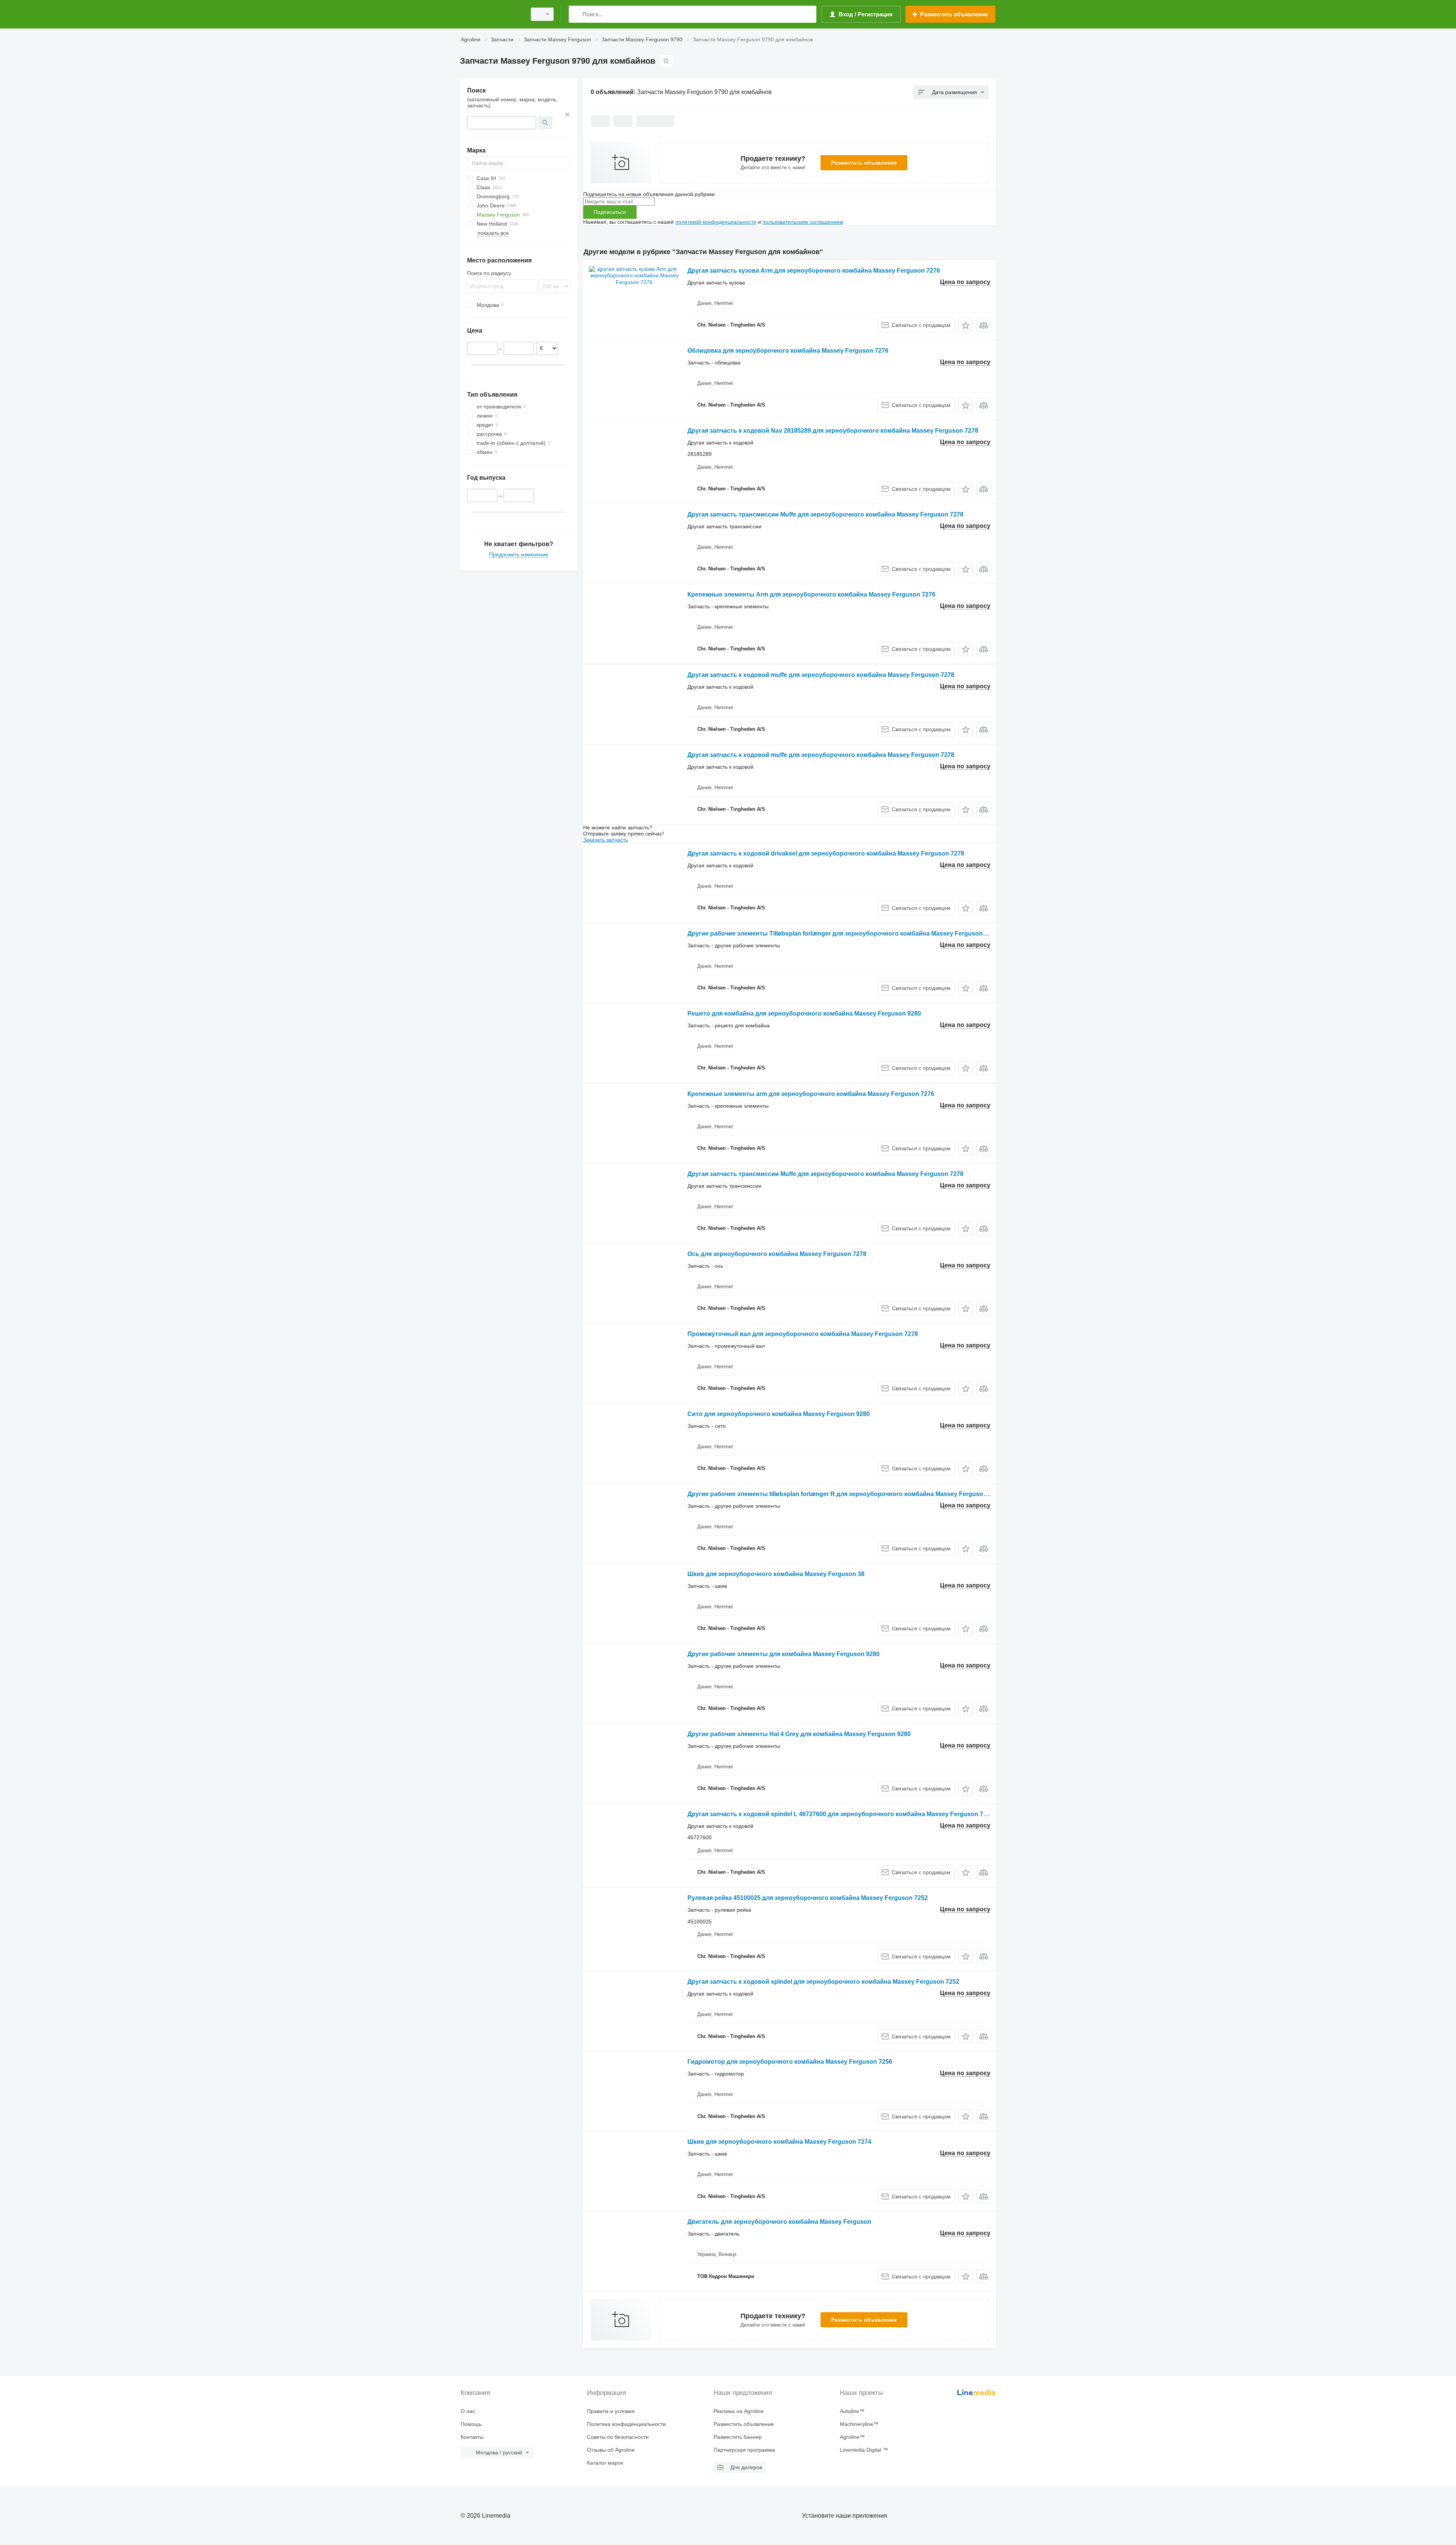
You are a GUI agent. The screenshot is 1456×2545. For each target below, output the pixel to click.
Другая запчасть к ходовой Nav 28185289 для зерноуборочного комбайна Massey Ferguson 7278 (833, 431)
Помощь (471, 2424)
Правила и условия (611, 2411)
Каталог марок (605, 2463)
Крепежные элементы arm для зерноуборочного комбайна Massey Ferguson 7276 (811, 1094)
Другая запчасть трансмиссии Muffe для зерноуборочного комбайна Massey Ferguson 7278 (825, 514)
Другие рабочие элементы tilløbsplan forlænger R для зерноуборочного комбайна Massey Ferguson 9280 (845, 1494)
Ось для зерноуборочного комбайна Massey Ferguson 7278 (777, 1254)
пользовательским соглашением (803, 222)
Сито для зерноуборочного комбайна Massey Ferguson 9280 (779, 1414)
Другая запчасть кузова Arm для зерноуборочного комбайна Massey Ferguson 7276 (814, 271)
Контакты (472, 2437)
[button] (966, 325)
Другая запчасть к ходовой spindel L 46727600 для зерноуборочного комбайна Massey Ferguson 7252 (840, 1814)
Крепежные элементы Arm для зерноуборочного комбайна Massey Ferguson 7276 (811, 594)
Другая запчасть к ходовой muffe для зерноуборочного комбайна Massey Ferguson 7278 (821, 675)
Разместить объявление (864, 163)
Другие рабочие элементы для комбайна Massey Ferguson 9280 (784, 1654)
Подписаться (610, 212)
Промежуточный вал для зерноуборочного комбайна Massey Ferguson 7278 (803, 1334)
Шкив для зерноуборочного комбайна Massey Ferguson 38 (776, 1574)
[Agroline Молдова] (491, 14)
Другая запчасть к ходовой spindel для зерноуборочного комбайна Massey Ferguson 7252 (823, 1982)
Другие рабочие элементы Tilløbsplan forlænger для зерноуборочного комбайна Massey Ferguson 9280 (843, 933)
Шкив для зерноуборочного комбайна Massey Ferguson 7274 (779, 2142)
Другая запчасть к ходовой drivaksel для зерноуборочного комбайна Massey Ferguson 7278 (826, 853)
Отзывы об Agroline (611, 2450)
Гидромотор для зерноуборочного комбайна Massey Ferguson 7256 (790, 2062)
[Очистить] (568, 115)
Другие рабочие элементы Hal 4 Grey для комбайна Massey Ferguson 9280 (799, 1734)
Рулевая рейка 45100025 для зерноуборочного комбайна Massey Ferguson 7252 (808, 1898)
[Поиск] (576, 14)
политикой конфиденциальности (716, 222)
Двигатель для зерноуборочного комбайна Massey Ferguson (779, 2222)
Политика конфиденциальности (626, 2424)
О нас (468, 2411)
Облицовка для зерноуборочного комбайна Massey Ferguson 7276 (788, 351)
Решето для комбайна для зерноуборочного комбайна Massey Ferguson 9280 (804, 1013)
